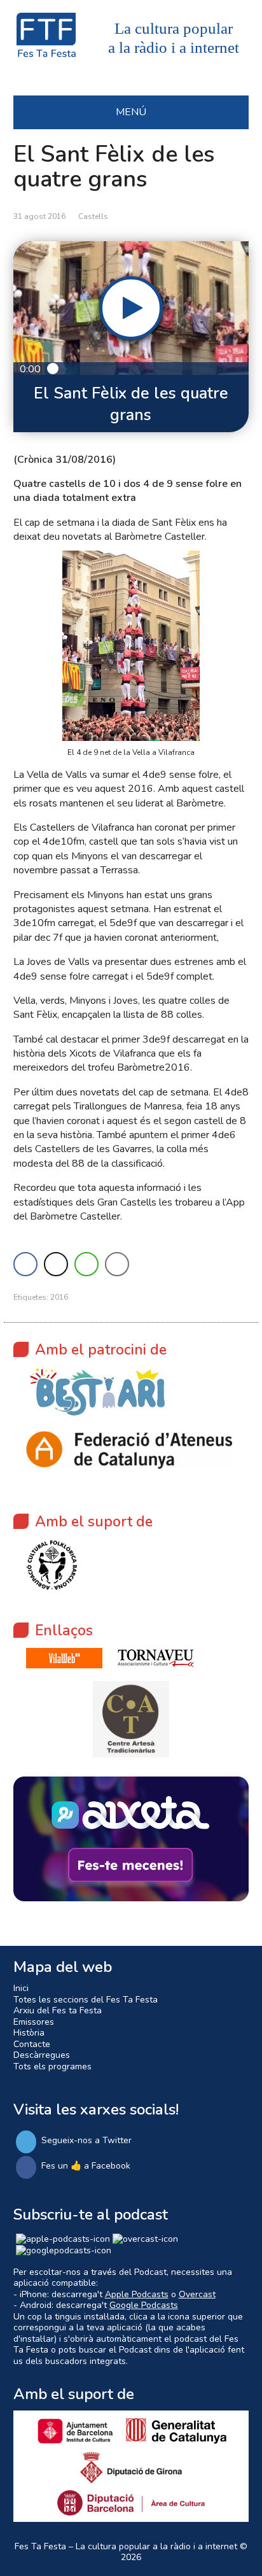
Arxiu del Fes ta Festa (58, 2010)
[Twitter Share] (56, 1264)
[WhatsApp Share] (86, 1264)
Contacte (32, 2044)
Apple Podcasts (137, 2294)
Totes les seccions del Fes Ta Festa (86, 2000)
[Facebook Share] (25, 1264)
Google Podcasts (144, 2305)
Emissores (34, 2022)
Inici (21, 1988)
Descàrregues (42, 2055)
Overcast (197, 2294)
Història (29, 2033)
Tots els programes (52, 2066)
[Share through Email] (117, 1264)
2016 (59, 1297)
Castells (93, 216)
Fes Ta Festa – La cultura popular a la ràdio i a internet (126, 2546)
